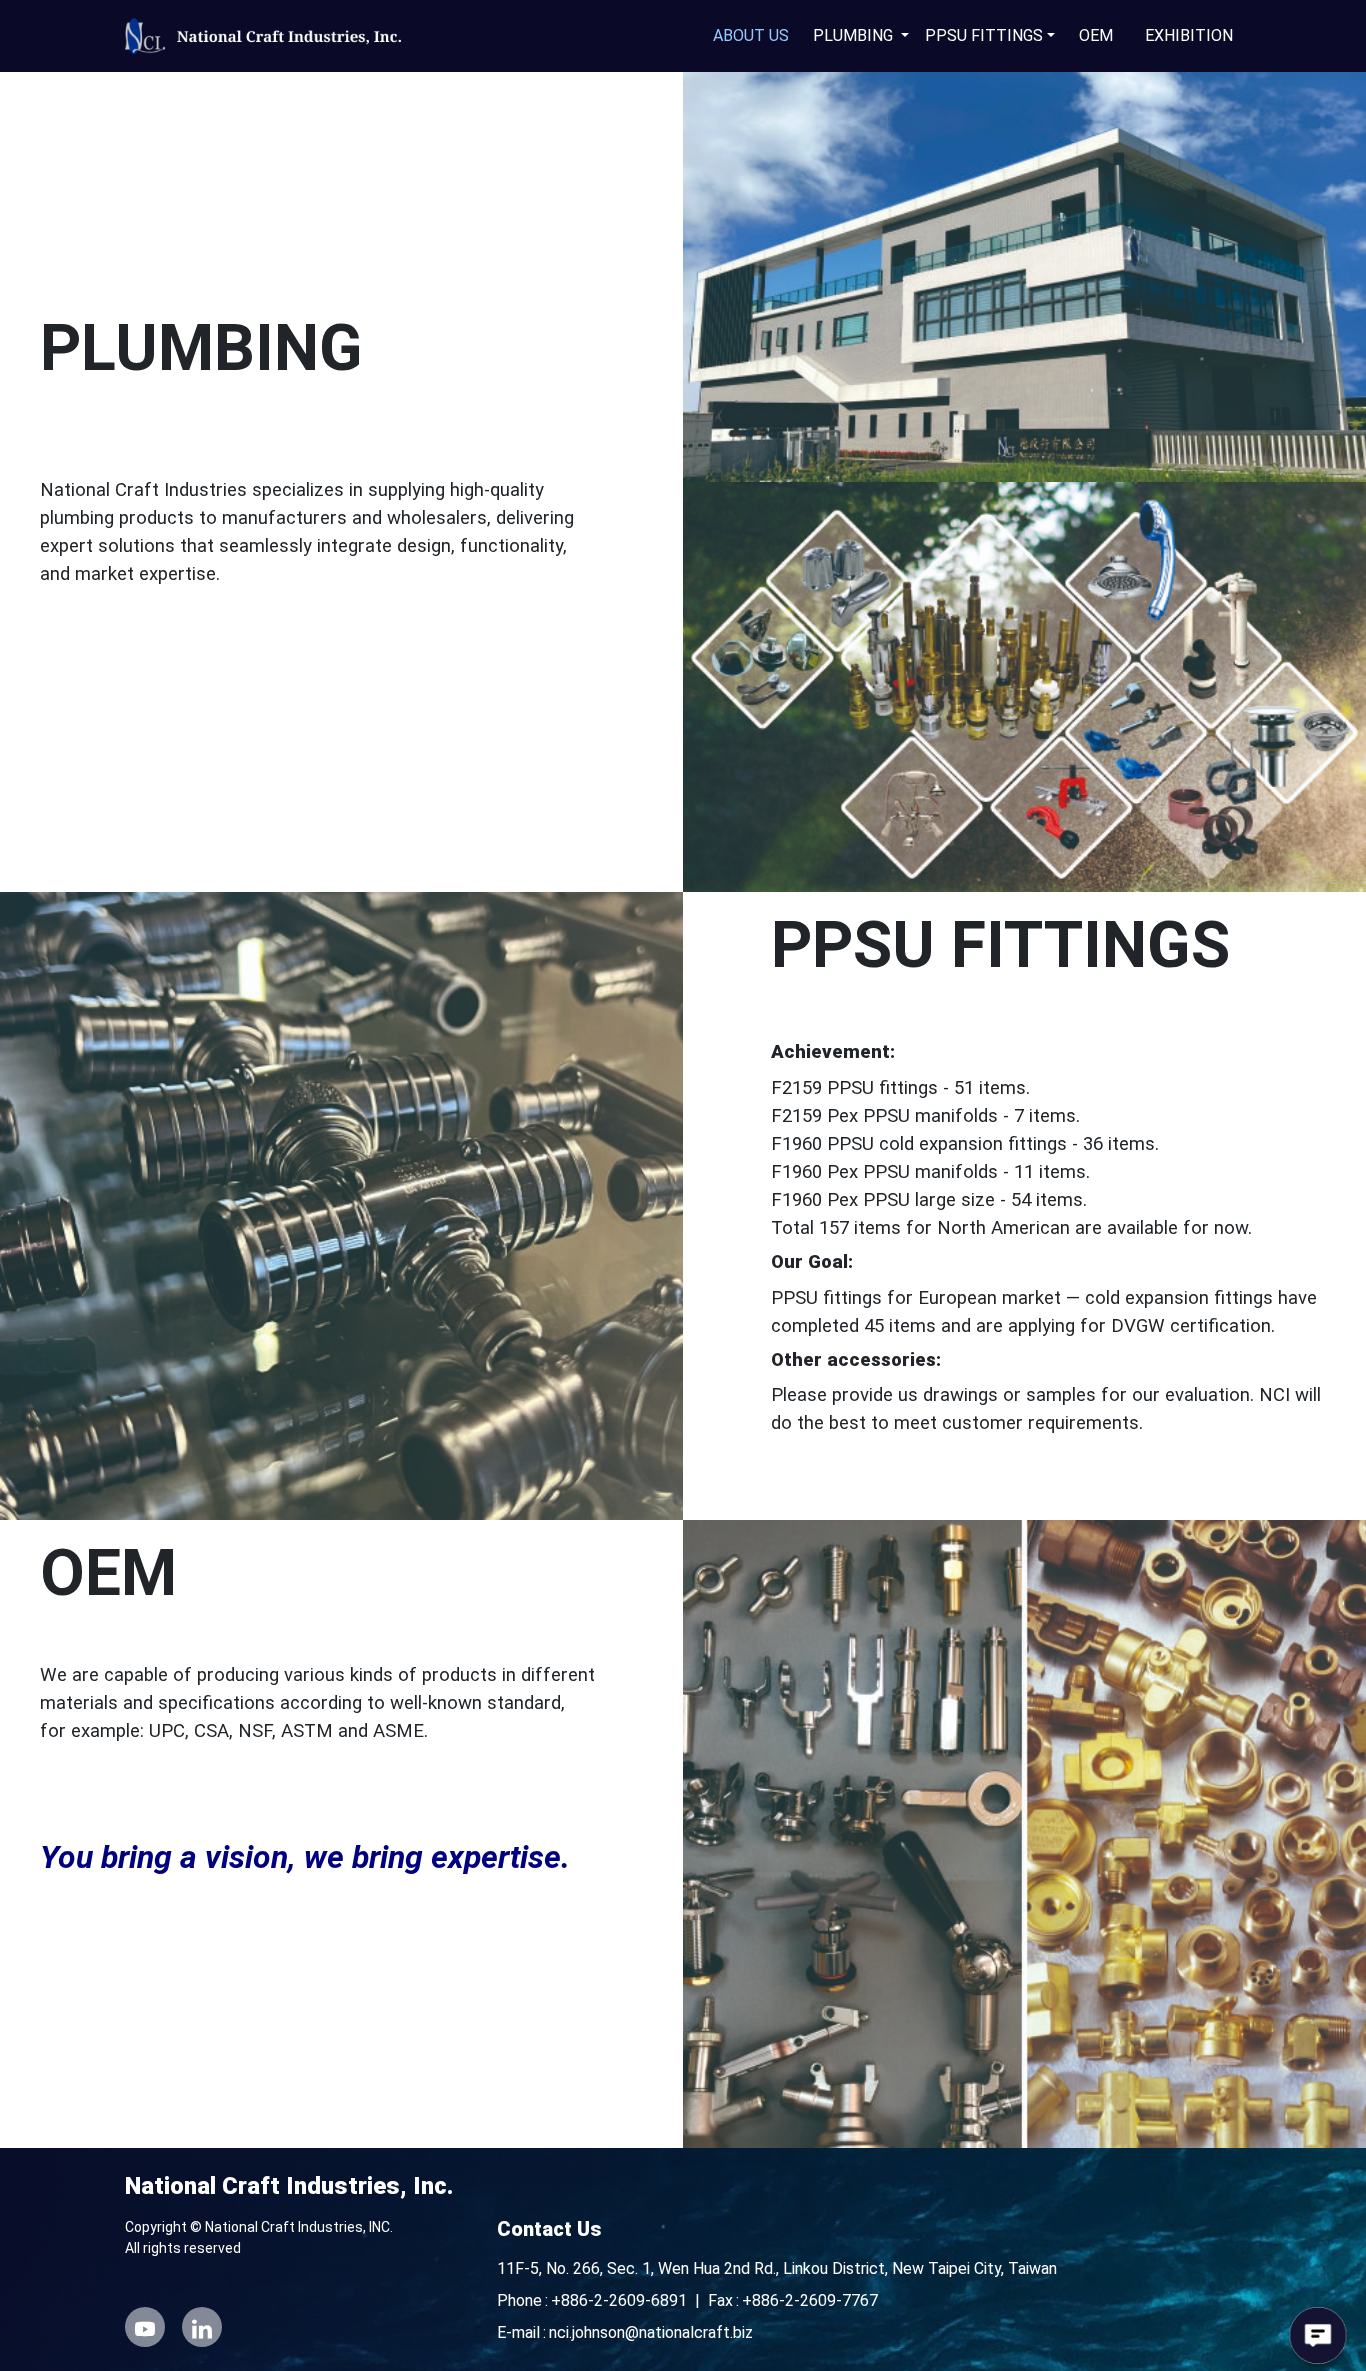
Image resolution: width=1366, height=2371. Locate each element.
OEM (1096, 35)
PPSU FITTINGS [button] (984, 35)
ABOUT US (751, 35)
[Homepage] (270, 36)
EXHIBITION (1189, 35)
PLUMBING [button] (855, 35)
